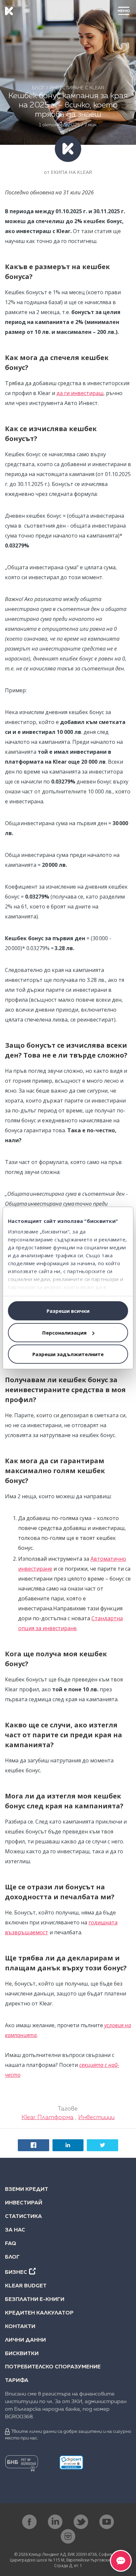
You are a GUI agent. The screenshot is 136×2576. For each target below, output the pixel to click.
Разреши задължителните (68, 1354)
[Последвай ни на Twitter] (81, 2522)
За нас (15, 2230)
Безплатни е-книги (35, 2300)
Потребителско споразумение (53, 2367)
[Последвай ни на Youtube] (107, 2522)
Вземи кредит (27, 2190)
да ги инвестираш (80, 393)
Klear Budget (26, 2286)
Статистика (23, 2217)
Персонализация (64, 1333)
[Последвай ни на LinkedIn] (55, 2522)
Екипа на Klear (71, 172)
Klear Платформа (48, 2117)
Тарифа (17, 2381)
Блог (38, 88)
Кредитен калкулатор (39, 2313)
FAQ (11, 2244)
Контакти (20, 2327)
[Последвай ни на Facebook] (29, 2522)
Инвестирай (24, 2203)
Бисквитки (22, 2354)
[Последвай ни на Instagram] (68, 2536)
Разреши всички (68, 1311)
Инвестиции (96, 2117)
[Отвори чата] (121, 2561)
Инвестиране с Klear (77, 88)
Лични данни (25, 2340)
